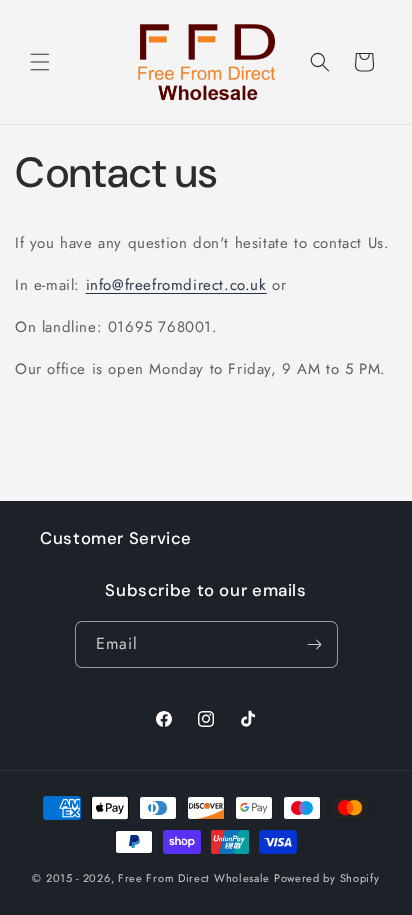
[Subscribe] (315, 644)
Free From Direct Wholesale (194, 878)
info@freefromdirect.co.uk (176, 285)
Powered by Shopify (327, 878)
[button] (40, 62)
